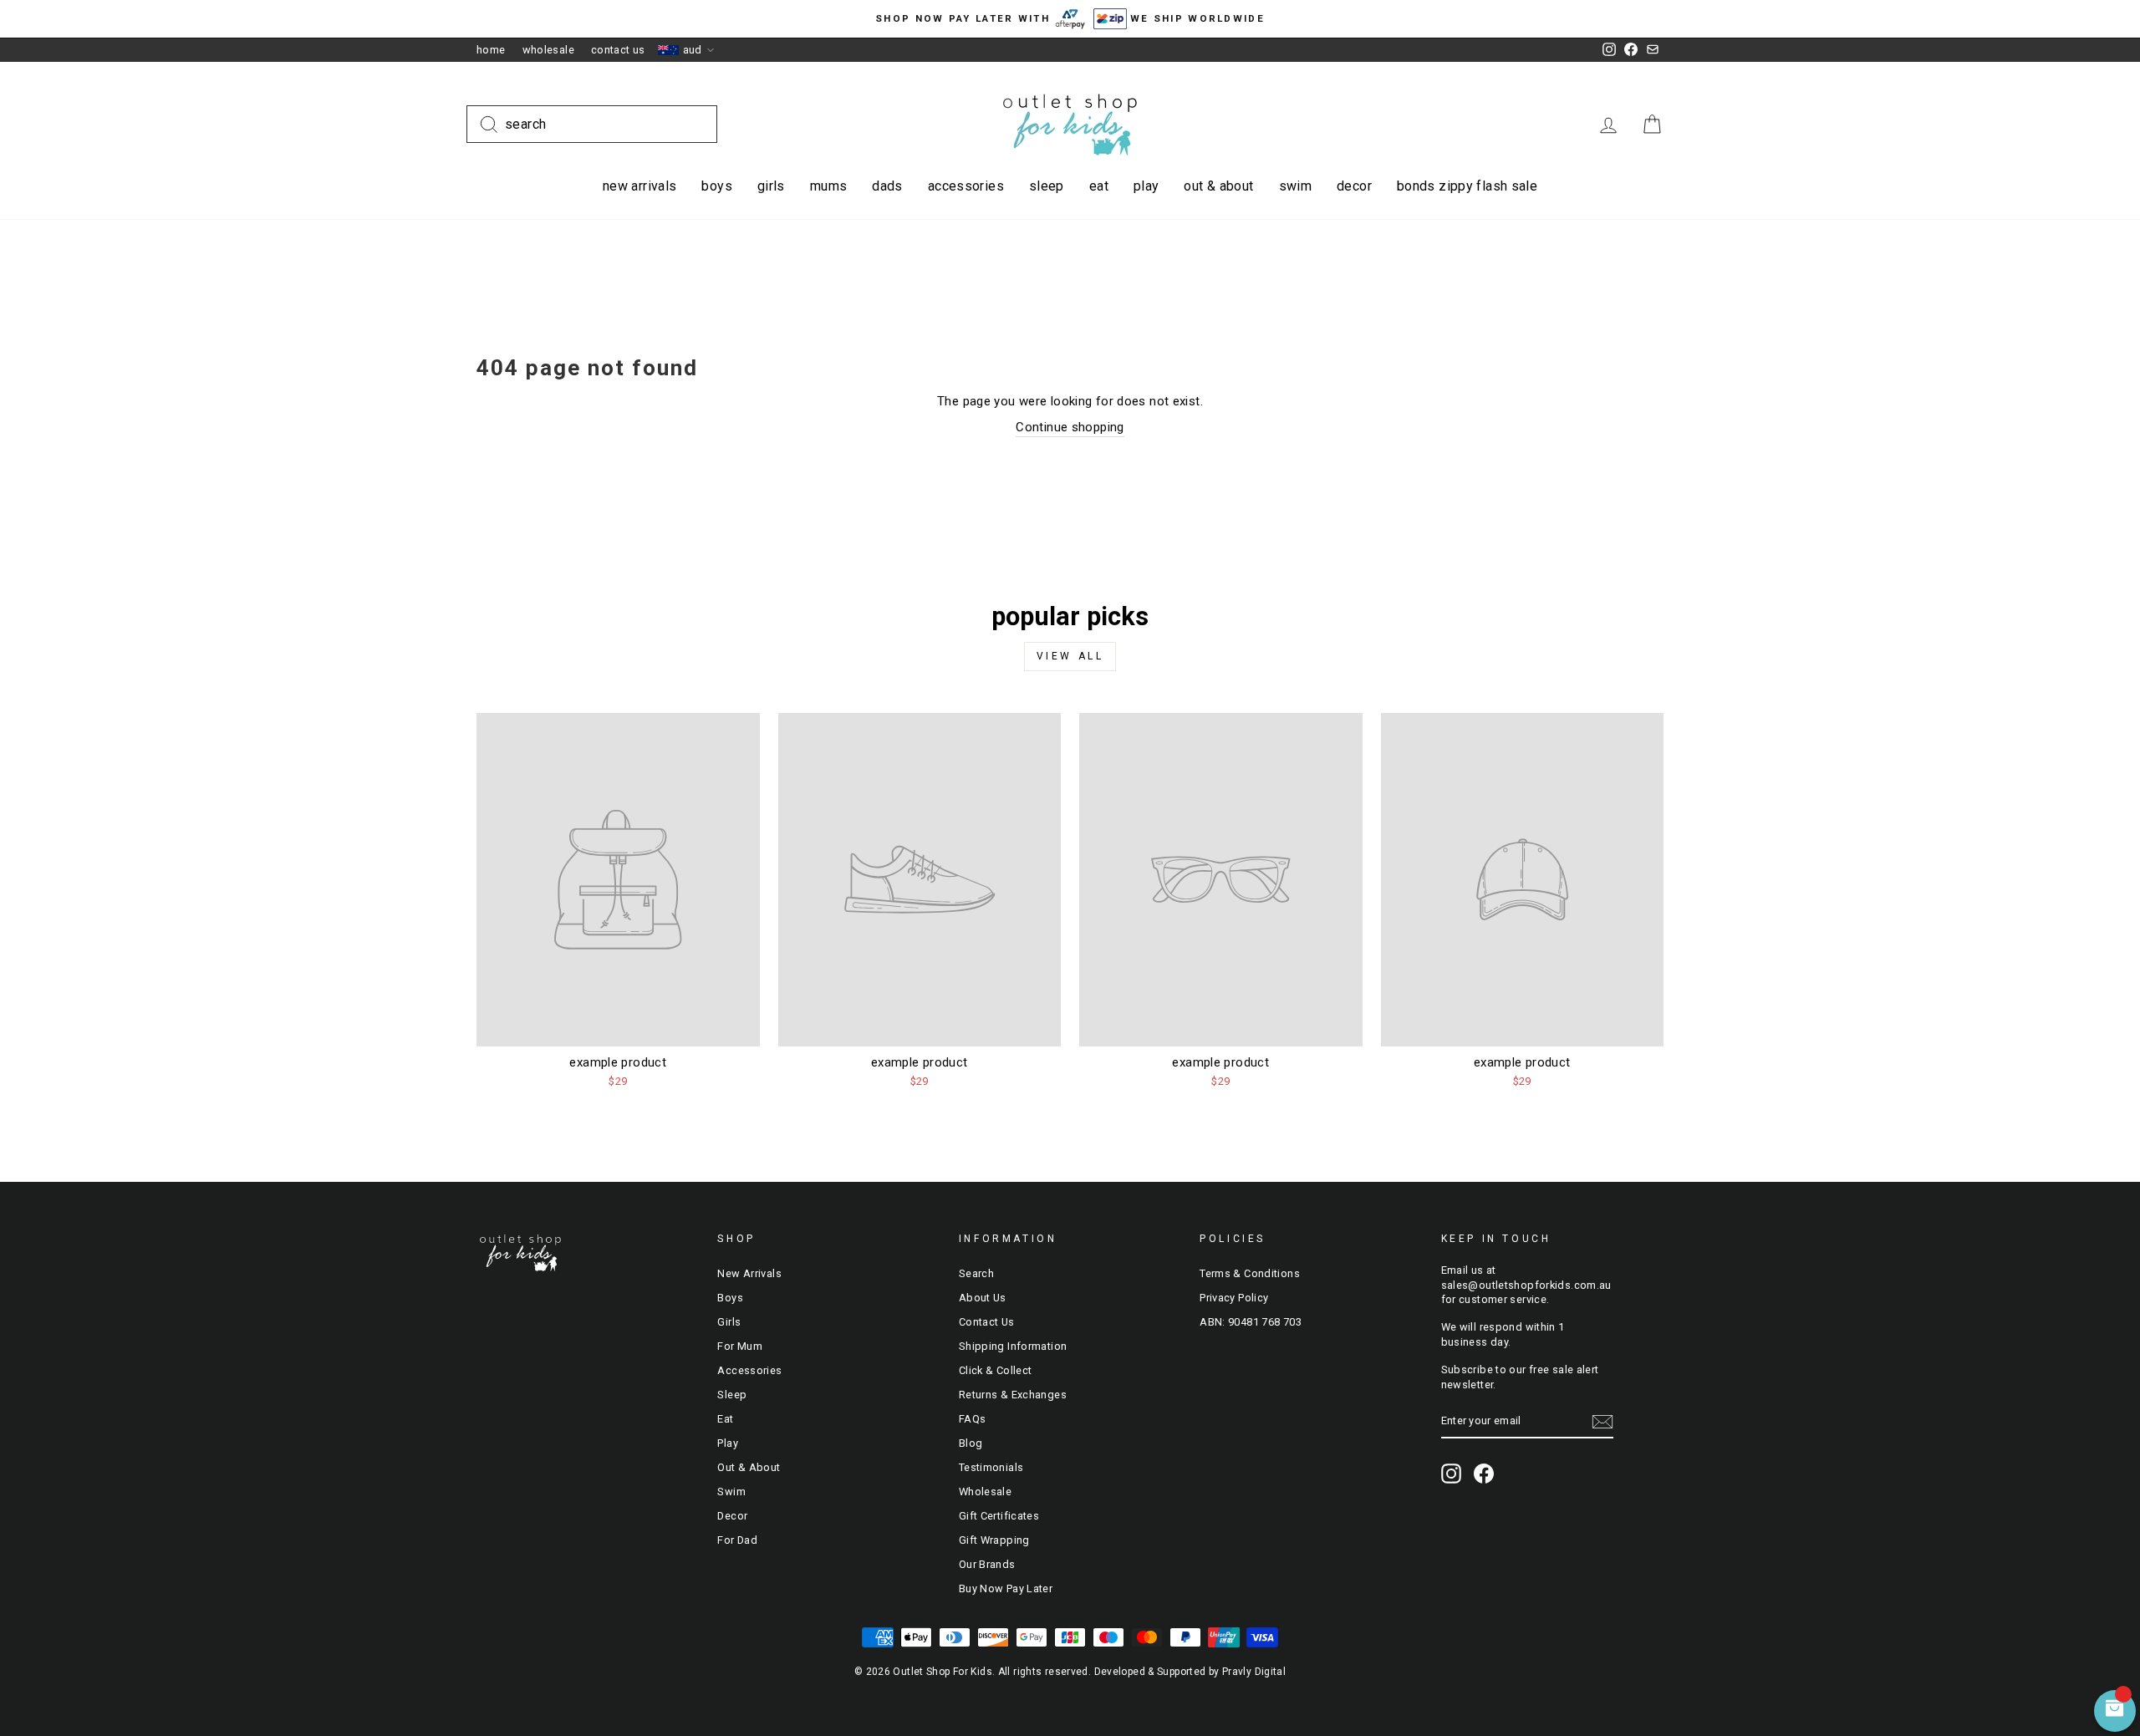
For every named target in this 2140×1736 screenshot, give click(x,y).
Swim (1296, 186)
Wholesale (548, 50)
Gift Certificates (999, 1516)
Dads (887, 186)
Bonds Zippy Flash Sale (1467, 186)
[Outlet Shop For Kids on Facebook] (1484, 1474)
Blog (971, 1443)
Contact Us (618, 50)
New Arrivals (640, 186)
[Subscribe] (1602, 1422)
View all (1070, 656)
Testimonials (991, 1467)
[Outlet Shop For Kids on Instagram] (1451, 1474)
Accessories (966, 186)
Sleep (1047, 186)
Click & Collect (996, 1370)
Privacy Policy (1234, 1298)
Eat (1099, 186)
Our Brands (987, 1564)
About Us (983, 1298)
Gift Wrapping (994, 1540)
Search (976, 1273)
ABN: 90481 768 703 (1251, 1322)
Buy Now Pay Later (1006, 1588)
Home (491, 50)
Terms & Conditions (1250, 1273)
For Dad (737, 1540)
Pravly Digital (1254, 1672)
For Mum (740, 1346)
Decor (1354, 186)
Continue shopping (1070, 427)
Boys (717, 186)
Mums (829, 186)
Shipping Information (1013, 1346)
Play (1146, 186)
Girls (771, 186)
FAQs (973, 1419)
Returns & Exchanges (1013, 1395)
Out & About (1218, 186)
